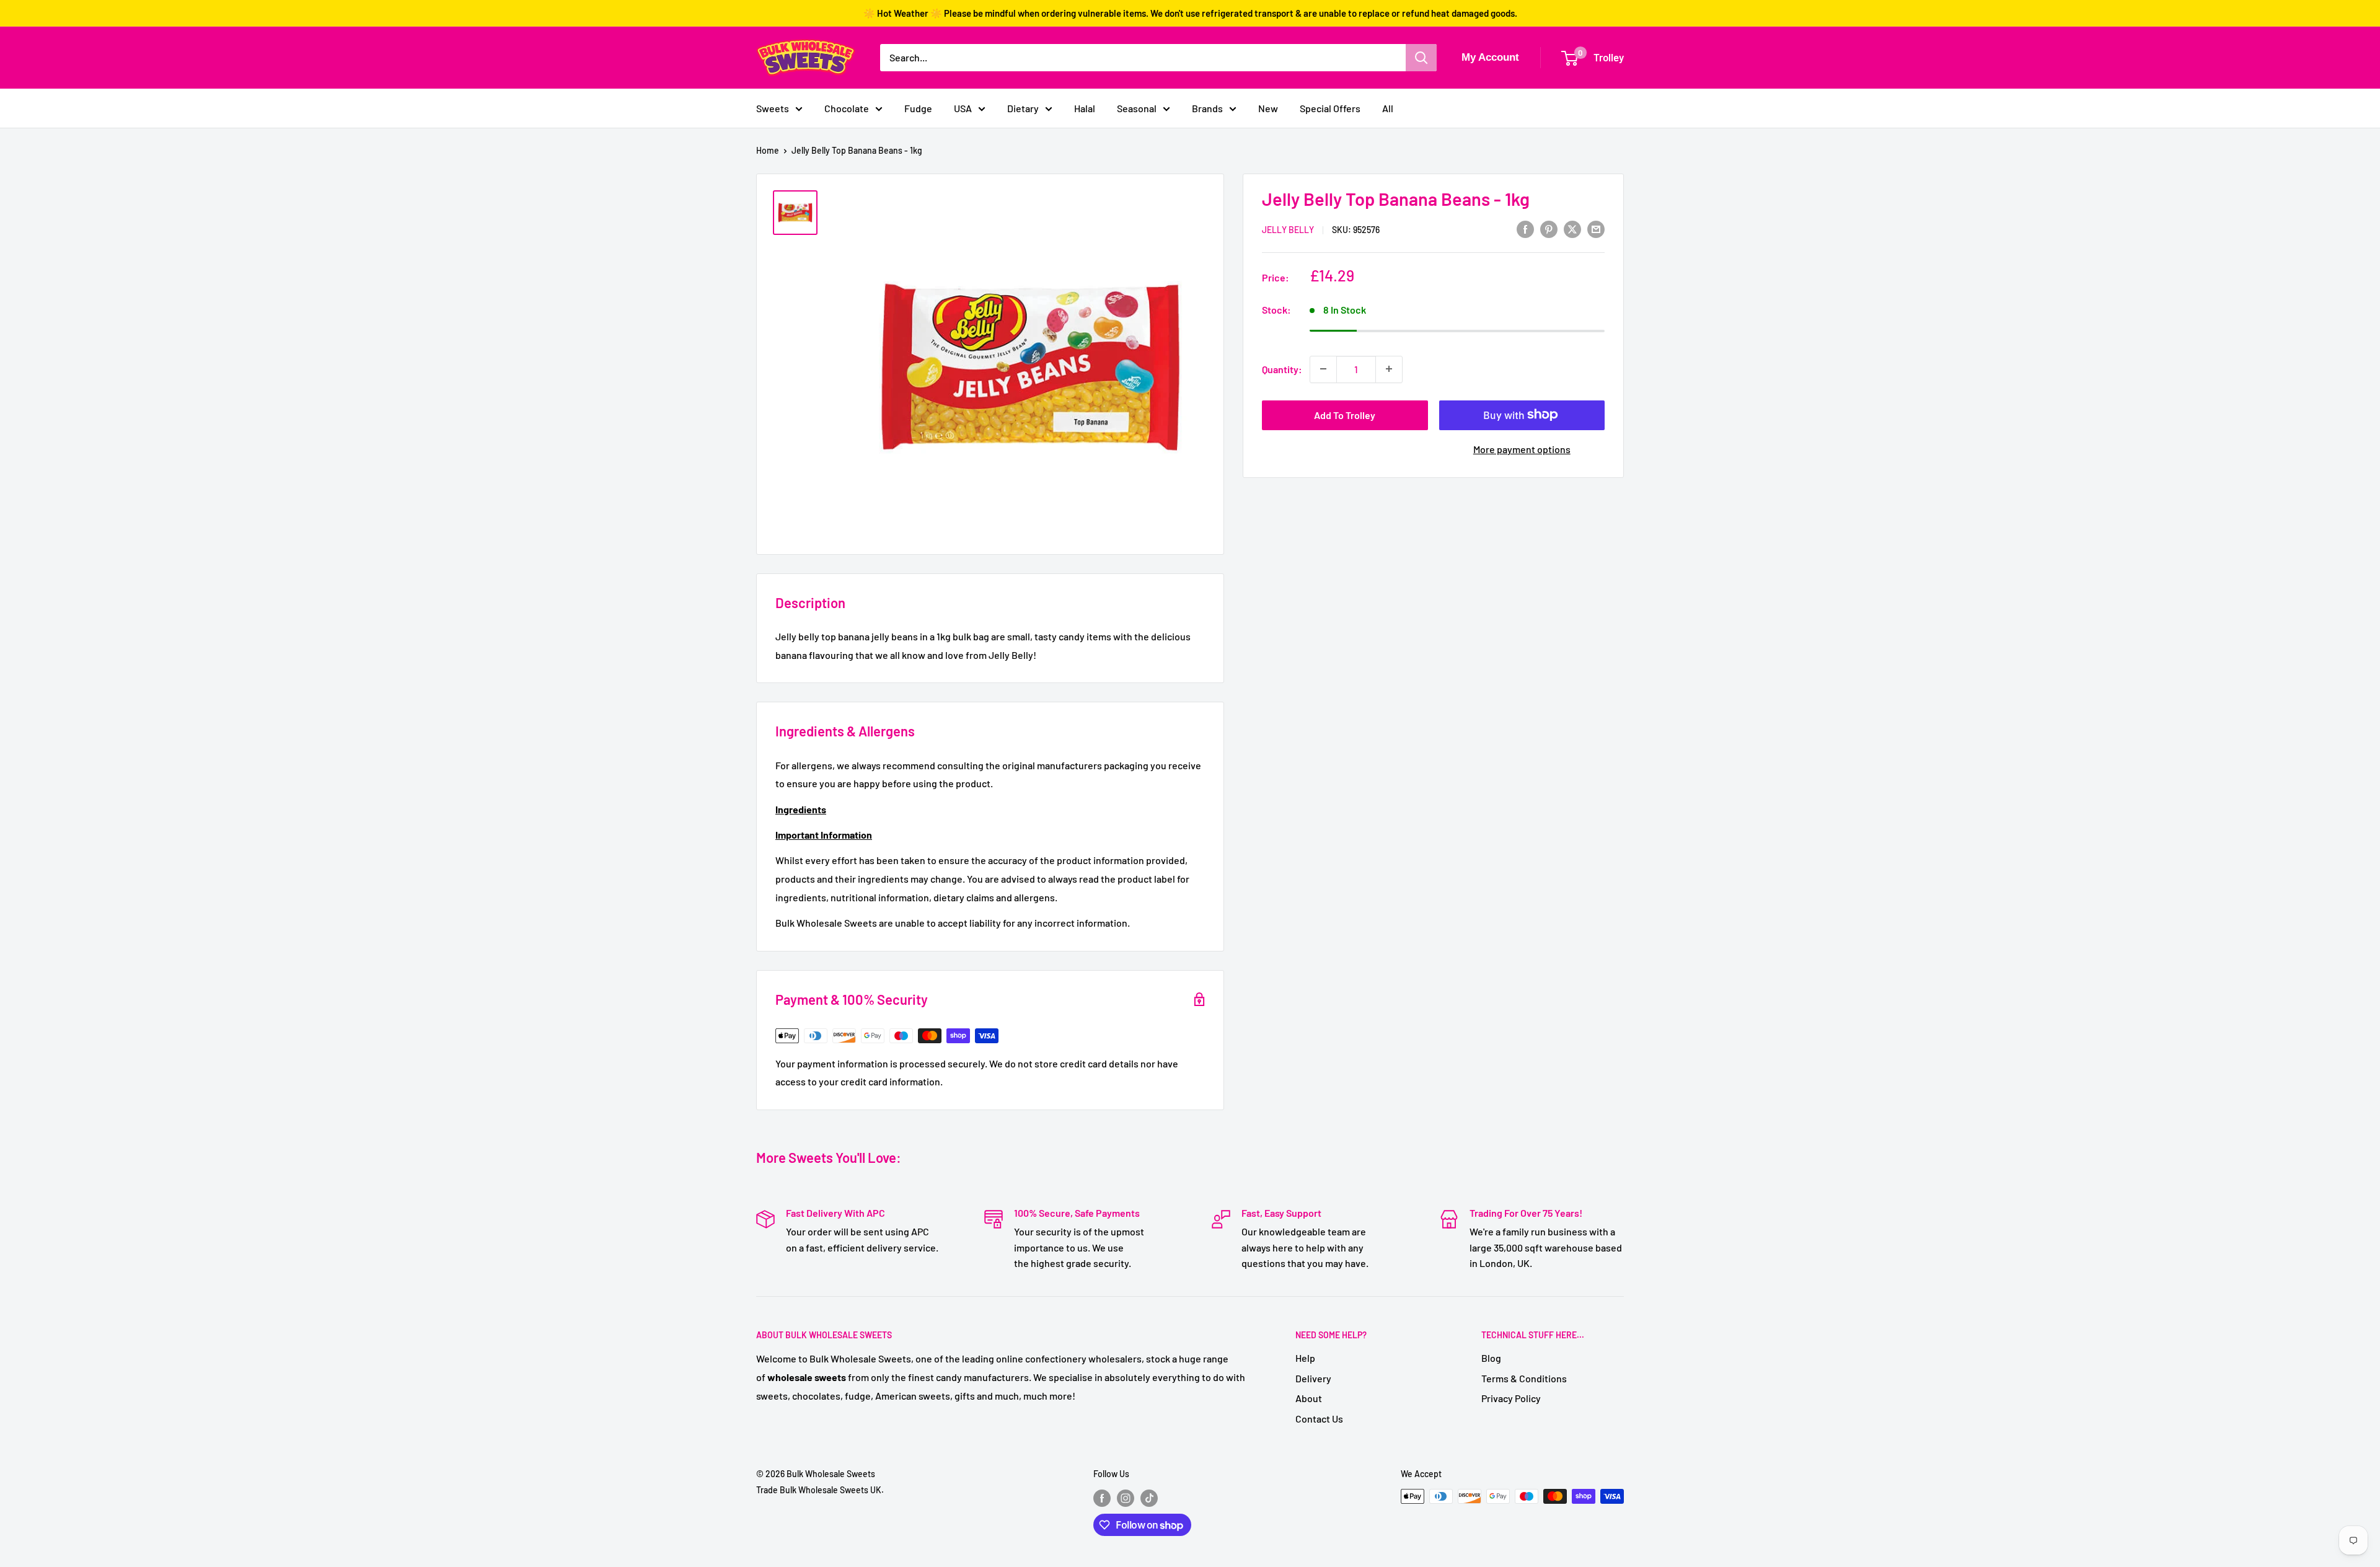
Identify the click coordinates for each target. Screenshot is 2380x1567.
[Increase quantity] (1389, 369)
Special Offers (1330, 108)
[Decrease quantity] (1323, 369)
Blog (1491, 1358)
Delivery (1313, 1378)
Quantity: (1282, 369)
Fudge (918, 108)
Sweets (773, 108)
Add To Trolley (1345, 414)
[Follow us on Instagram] (1126, 1498)
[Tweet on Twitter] (1572, 228)
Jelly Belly (1288, 230)
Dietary (1023, 108)
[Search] (1421, 58)
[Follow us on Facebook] (1102, 1498)
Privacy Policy (1511, 1398)
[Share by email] (1596, 228)
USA (963, 108)
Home (768, 150)
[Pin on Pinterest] (1549, 228)
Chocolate (847, 108)
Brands (1207, 108)
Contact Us (1319, 1419)
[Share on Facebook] (1525, 228)
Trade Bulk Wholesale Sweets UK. (820, 1490)
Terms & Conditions (1524, 1378)
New (1268, 108)
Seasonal (1137, 108)
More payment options (1522, 448)
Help (1305, 1358)
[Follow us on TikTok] (1149, 1498)
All (1388, 108)
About (1309, 1398)
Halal (1085, 108)
